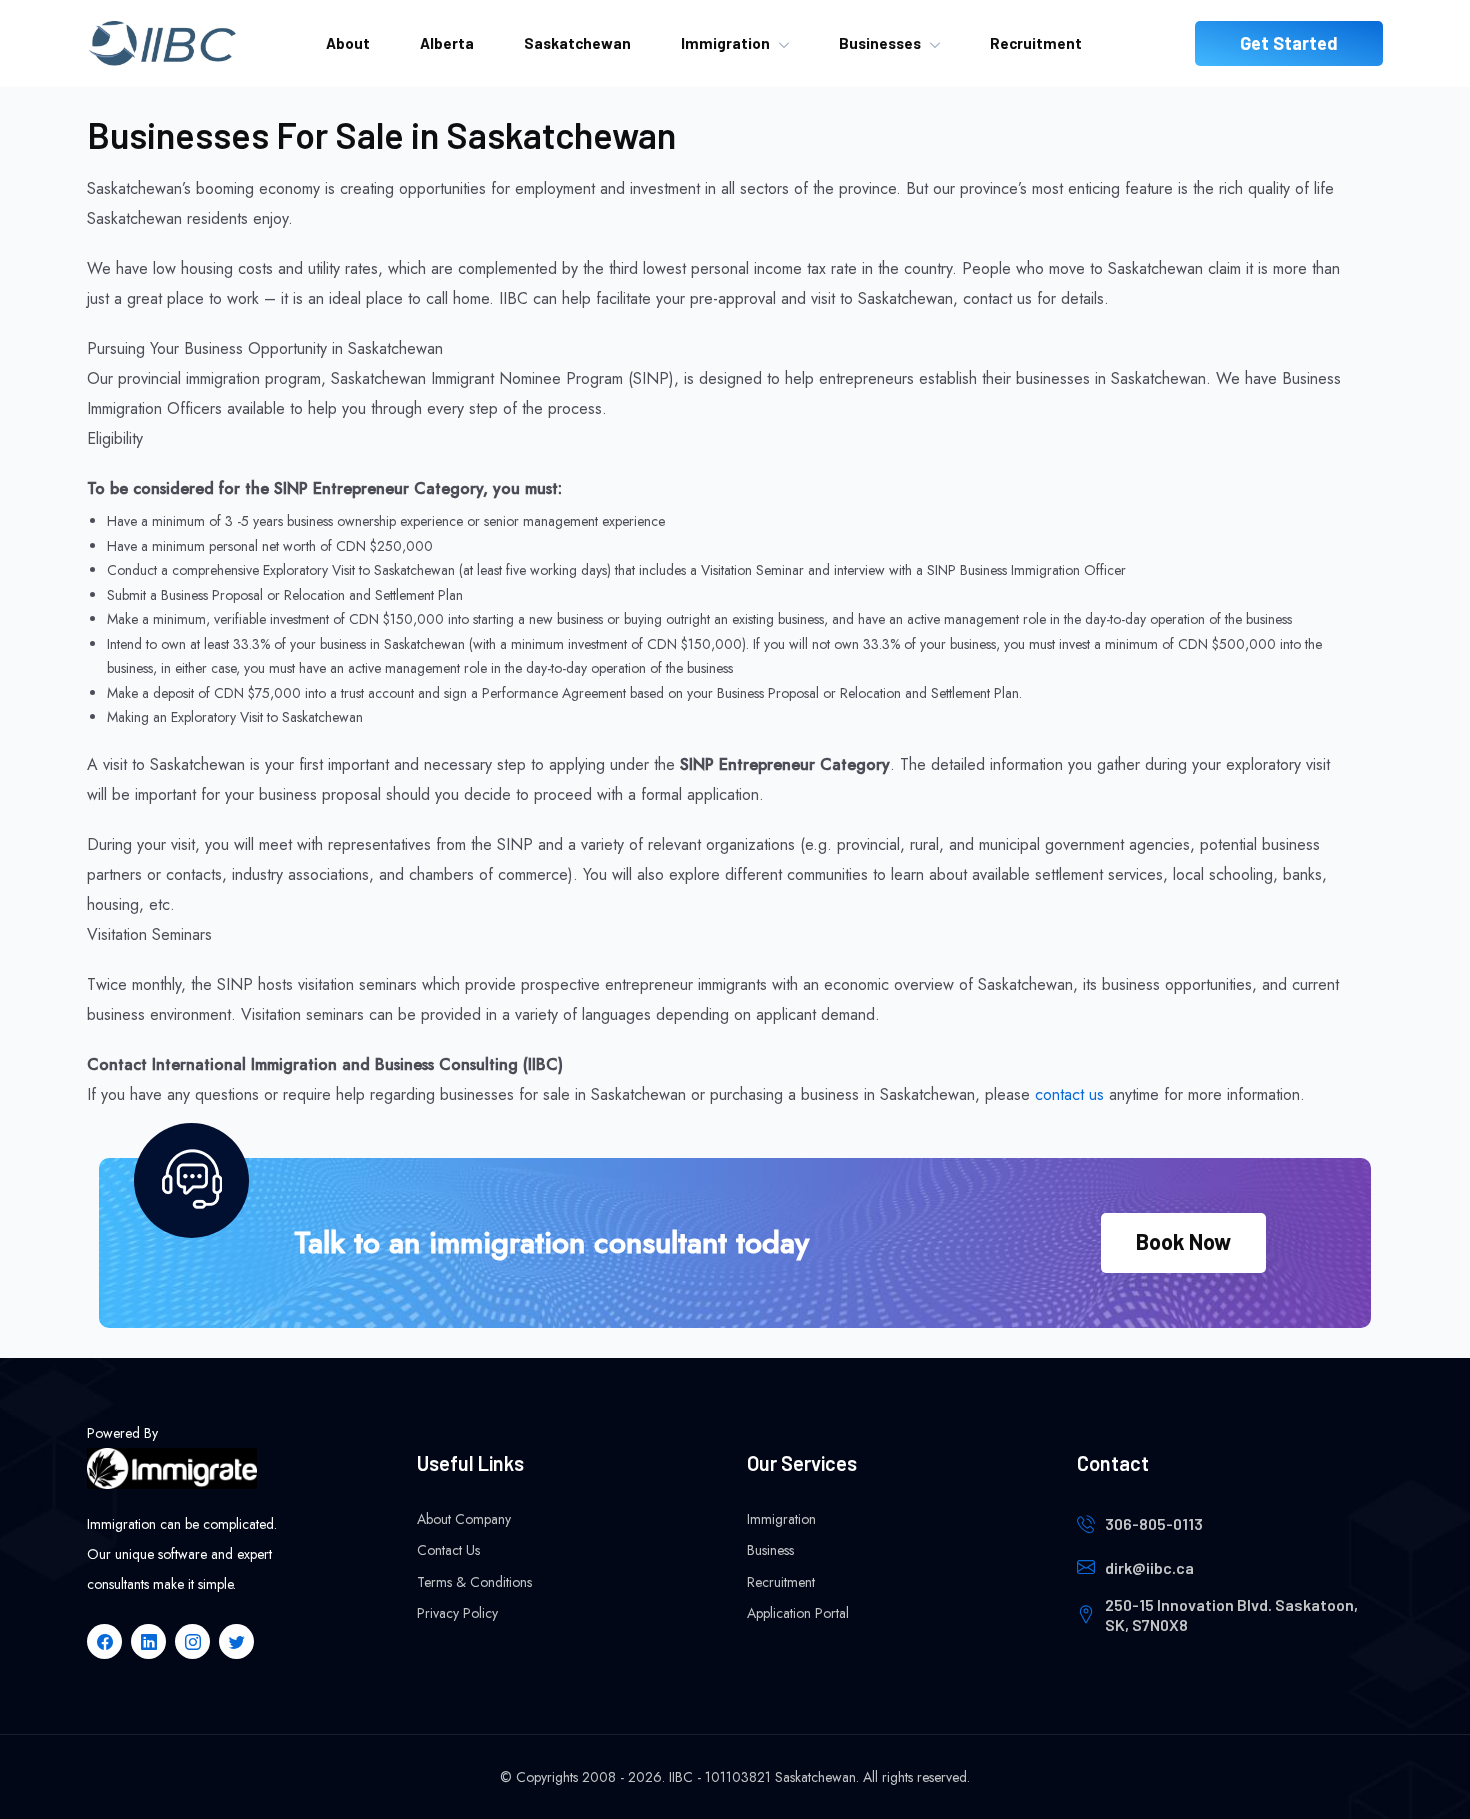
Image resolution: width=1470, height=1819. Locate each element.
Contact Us (448, 1550)
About (348, 43)
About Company (464, 1519)
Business (770, 1550)
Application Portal (798, 1613)
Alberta (447, 43)
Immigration (725, 43)
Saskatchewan (577, 43)
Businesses (880, 43)
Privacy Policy (457, 1613)
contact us (1069, 1094)
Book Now (1183, 1241)
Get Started (1289, 43)
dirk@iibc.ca (1149, 1567)
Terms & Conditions (474, 1582)
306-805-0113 (1154, 1523)
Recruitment (1036, 43)
